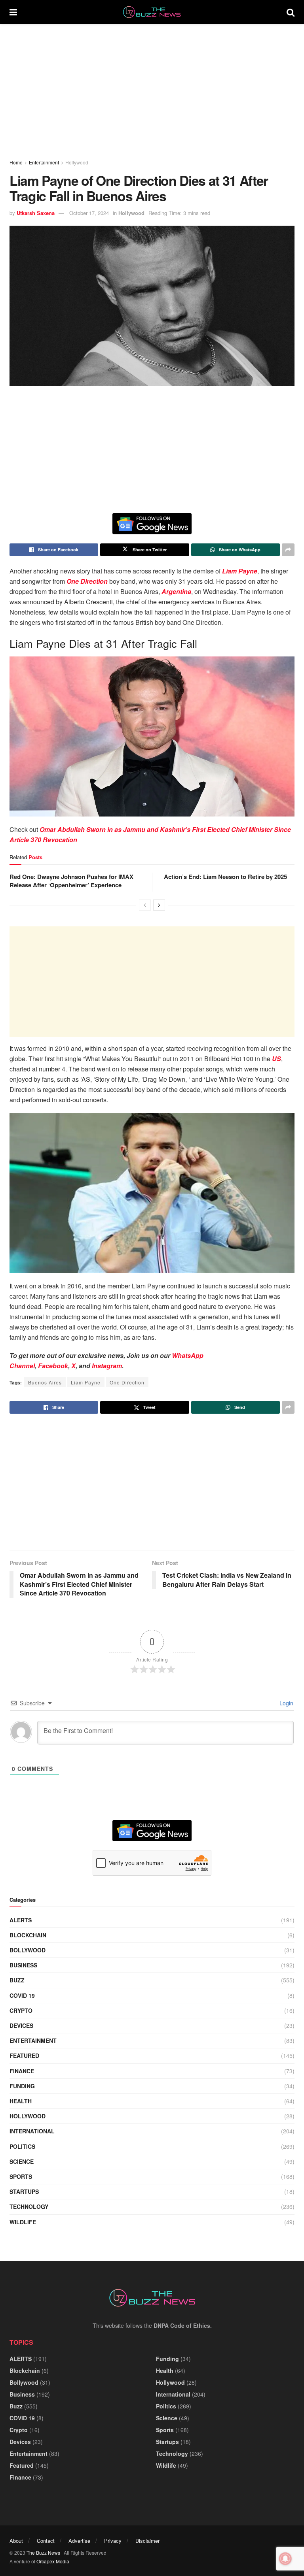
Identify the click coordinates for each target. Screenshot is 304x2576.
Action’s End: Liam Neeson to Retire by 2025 (225, 877)
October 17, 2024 (89, 213)
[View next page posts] (159, 905)
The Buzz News (43, 2552)
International (32, 2131)
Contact (46, 2541)
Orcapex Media (53, 2561)
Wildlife (23, 2222)
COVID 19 (22, 1995)
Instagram (107, 1366)
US (276, 1059)
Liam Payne (240, 571)
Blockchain (28, 1935)
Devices (21, 2025)
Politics (22, 2146)
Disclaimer (147, 2541)
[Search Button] (291, 12)
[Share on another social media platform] (288, 550)
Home (16, 162)
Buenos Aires (45, 1382)
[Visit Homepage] (152, 12)
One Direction (87, 581)
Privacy (113, 2541)
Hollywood (77, 162)
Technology (29, 2206)
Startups (24, 2191)
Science (22, 2161)
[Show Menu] (13, 12)
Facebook (53, 1366)
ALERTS (21, 1920)
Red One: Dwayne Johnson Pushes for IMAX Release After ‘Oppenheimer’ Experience (71, 881)
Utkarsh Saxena (36, 213)
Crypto (21, 2010)
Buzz (17, 1980)
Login (286, 1703)
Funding (22, 2086)
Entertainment (44, 162)
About (16, 2541)
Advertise (79, 2541)
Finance (22, 2071)
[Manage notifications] (285, 2559)
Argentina (176, 591)
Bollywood (28, 1950)
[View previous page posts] (145, 905)
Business (23, 1965)
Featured (24, 2056)
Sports (21, 2176)
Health (21, 2101)
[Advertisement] (152, 91)
